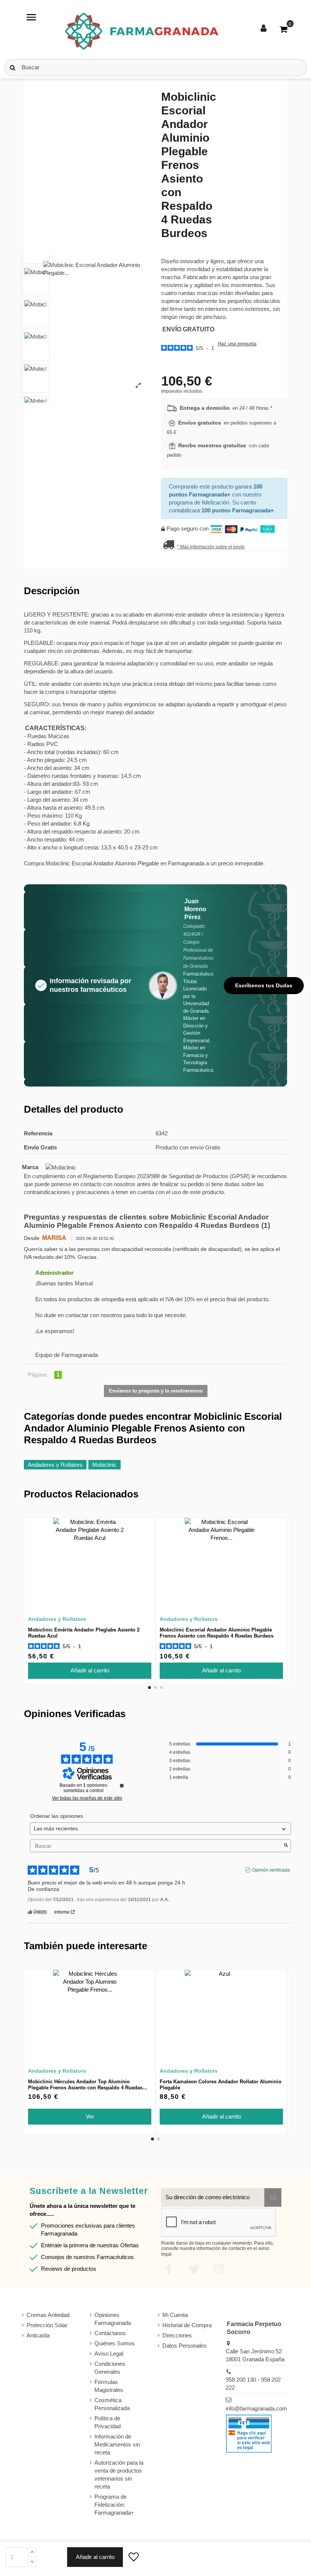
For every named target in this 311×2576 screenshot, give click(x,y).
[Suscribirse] (273, 2197)
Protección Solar (47, 2325)
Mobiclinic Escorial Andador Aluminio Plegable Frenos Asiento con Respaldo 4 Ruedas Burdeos (217, 1633)
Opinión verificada (271, 1870)
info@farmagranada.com (256, 2408)
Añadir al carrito (95, 2557)
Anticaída (38, 2335)
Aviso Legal (109, 2354)
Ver (90, 2116)
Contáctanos (110, 2333)
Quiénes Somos (115, 2343)
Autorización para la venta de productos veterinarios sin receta (119, 2475)
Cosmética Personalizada (112, 2404)
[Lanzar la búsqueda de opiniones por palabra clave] (286, 1846)
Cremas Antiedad (48, 2315)
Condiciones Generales (110, 2368)
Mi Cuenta (175, 2315)
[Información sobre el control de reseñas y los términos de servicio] (122, 1786)
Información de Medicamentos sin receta (117, 2444)
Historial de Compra (187, 2325)
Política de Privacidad (108, 2422)
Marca (30, 1167)
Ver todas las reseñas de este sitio (87, 1798)
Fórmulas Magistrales (109, 2386)
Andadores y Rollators (55, 1465)
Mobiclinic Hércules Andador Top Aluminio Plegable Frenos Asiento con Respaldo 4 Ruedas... (88, 2085)
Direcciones (177, 2335)
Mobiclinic (104, 1465)
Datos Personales (185, 2346)
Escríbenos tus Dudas (264, 985)
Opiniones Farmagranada (113, 2319)
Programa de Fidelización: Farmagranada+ (114, 2505)
